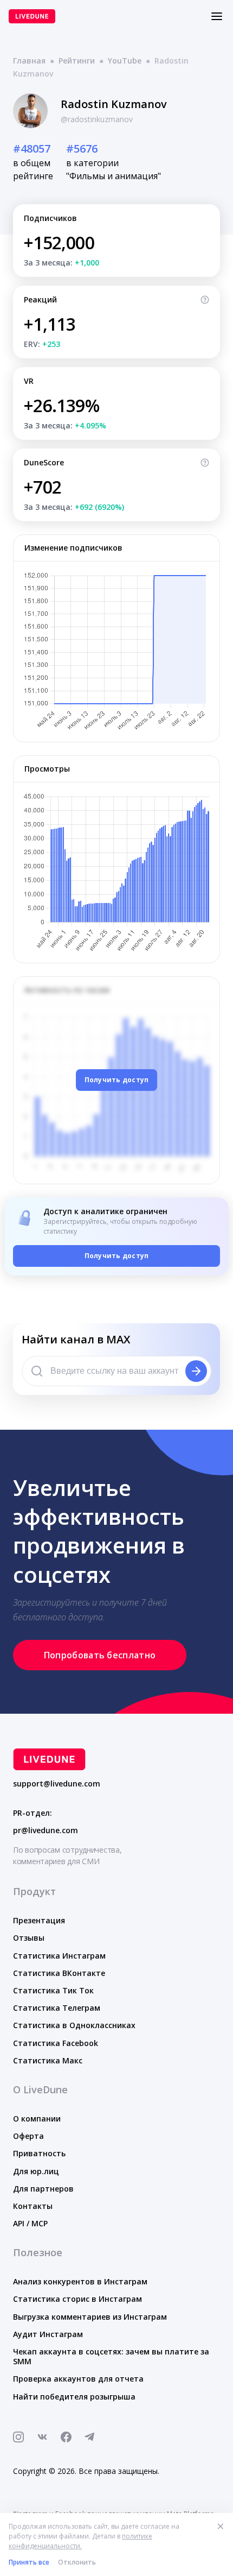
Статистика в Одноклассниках (74, 2025)
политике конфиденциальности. (80, 2541)
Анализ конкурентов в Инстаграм (80, 2281)
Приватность (39, 2153)
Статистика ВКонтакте (59, 1973)
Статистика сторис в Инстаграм (77, 2299)
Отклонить (77, 2562)
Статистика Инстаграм (59, 1956)
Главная (29, 61)
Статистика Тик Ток (53, 1990)
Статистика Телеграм (57, 2008)
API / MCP (30, 2223)
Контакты (33, 2206)
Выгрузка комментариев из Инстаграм (90, 2317)
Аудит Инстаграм (48, 2334)
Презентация (39, 1920)
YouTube (125, 61)
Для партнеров (43, 2189)
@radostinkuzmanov (97, 119)
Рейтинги (77, 61)
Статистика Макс (48, 2060)
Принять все (29, 2562)
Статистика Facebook (56, 2043)
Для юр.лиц (36, 2171)
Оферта (28, 2136)
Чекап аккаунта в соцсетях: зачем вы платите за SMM (111, 2356)
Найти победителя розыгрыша (74, 2397)
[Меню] (217, 16)
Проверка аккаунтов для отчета (78, 2379)
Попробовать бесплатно (100, 1655)
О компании (37, 2119)
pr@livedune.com (46, 1830)
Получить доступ (117, 1080)
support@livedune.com (57, 1784)
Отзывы (29, 1938)
